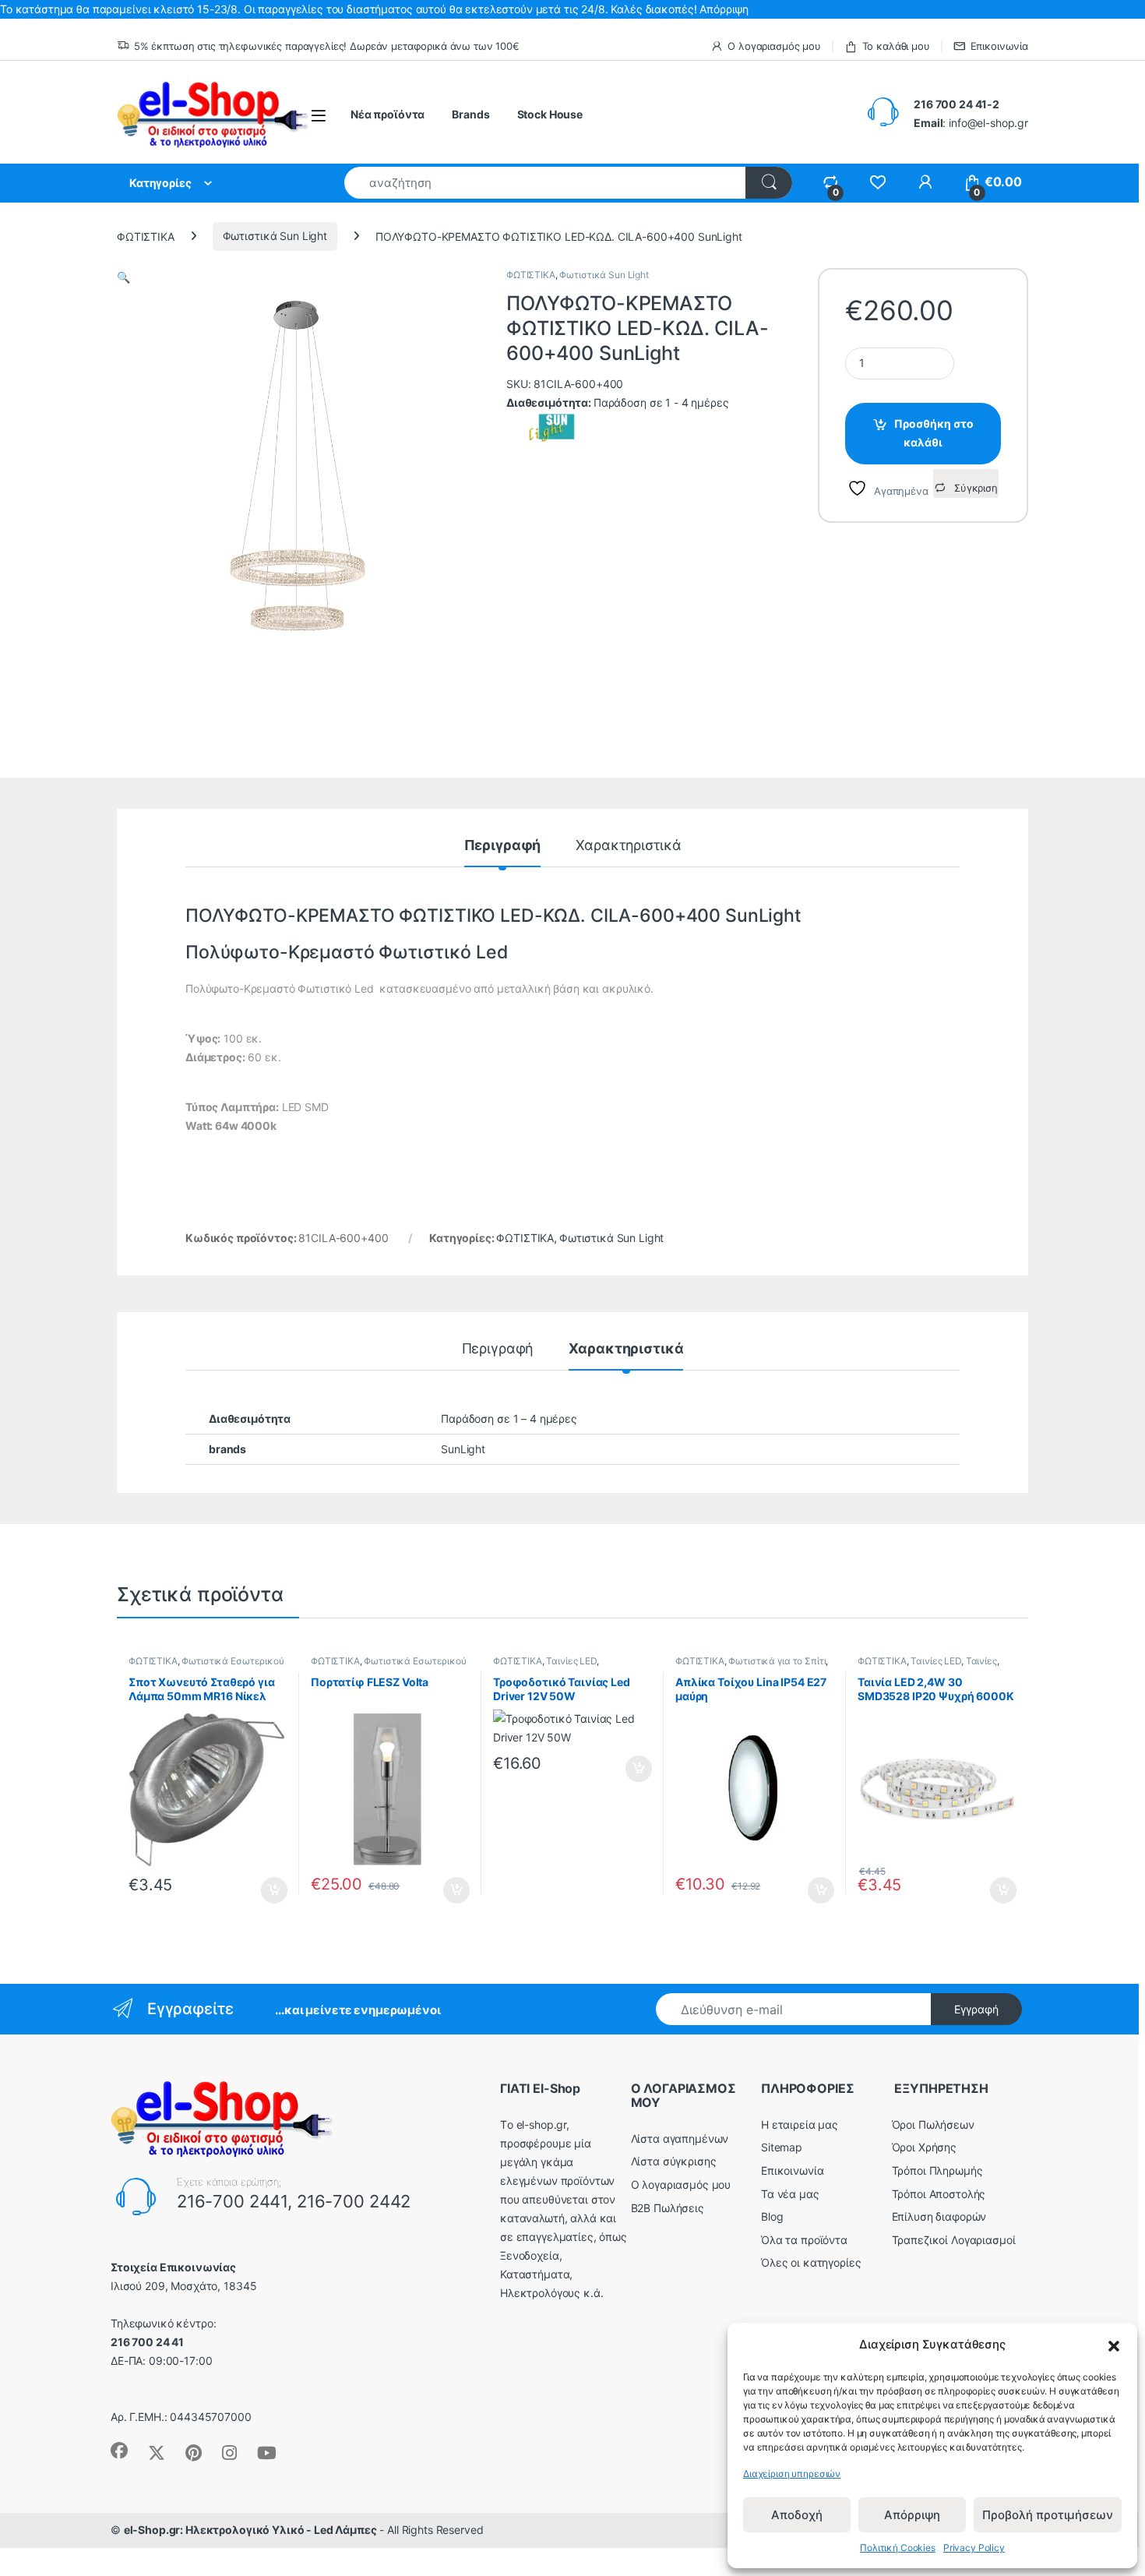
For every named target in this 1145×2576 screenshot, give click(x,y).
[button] (1114, 2345)
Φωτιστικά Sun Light (275, 236)
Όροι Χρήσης (924, 2147)
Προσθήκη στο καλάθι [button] (261, 1890)
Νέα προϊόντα (388, 114)
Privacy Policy (974, 2548)
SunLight (463, 1449)
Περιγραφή (503, 846)
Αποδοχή (797, 2515)
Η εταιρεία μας (800, 2124)
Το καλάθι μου (896, 46)
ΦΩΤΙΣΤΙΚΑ (146, 236)
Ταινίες (981, 1661)
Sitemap (782, 2147)
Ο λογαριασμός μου (774, 46)
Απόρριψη (912, 2515)
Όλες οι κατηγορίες (811, 2262)
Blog (772, 2216)
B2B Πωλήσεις (668, 2208)
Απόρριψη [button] (724, 9)
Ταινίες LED (571, 1661)
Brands (470, 114)
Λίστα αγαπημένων (680, 2138)
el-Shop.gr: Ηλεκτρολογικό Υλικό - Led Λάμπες (250, 2530)
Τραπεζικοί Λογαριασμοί (954, 2240)
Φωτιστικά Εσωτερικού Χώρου (389, 1666)
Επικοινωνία (999, 46)
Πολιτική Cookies (898, 2548)
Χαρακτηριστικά (628, 846)
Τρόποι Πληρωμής (937, 2170)
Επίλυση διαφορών (939, 2216)
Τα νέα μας (790, 2194)
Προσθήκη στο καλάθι (934, 433)
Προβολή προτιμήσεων (1048, 2515)
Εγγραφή (976, 2009)
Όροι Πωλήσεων (933, 2124)
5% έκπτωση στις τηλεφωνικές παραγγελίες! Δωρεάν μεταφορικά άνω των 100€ (327, 46)
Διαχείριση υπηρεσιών (792, 2474)
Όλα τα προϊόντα (804, 2240)
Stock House (550, 114)
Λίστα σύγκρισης (674, 2161)
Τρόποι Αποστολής (939, 2194)
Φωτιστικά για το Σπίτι (777, 1661)
